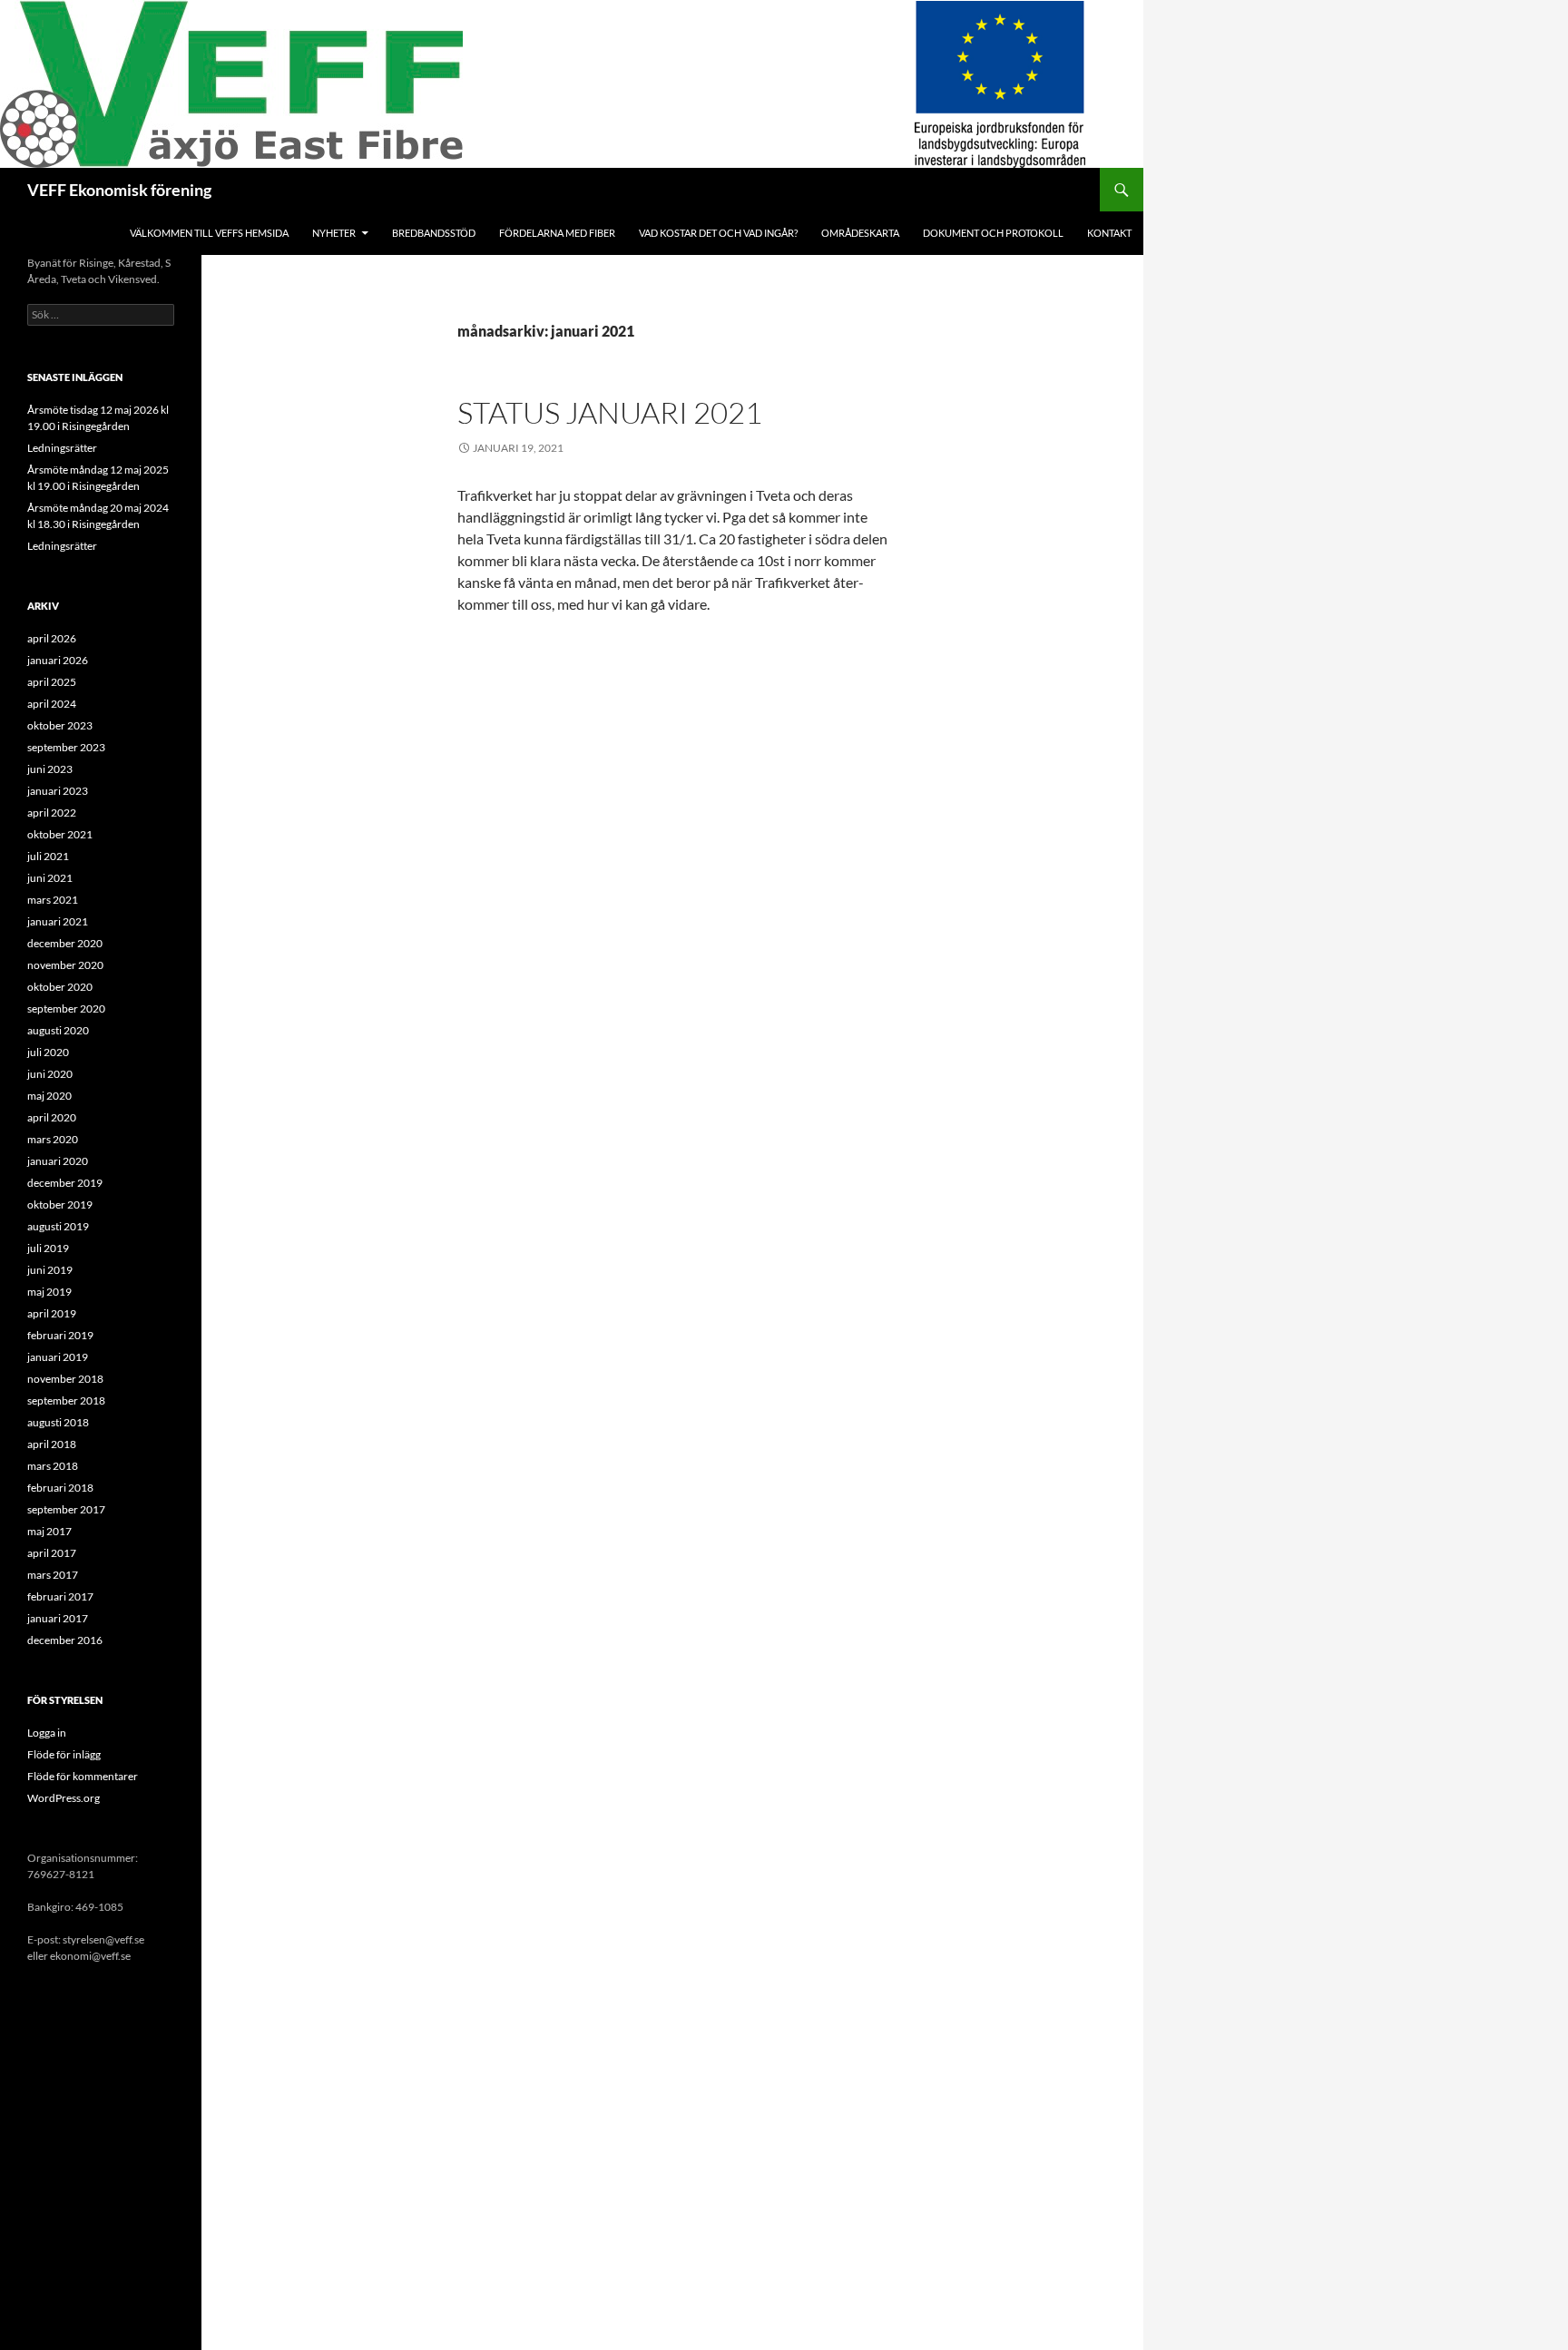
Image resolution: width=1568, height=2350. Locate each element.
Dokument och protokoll (993, 233)
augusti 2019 (58, 1226)
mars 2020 (53, 1139)
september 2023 (66, 747)
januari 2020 (58, 1161)
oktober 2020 (60, 987)
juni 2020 (50, 1074)
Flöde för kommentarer (83, 1776)
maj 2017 (49, 1531)
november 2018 (65, 1379)
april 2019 (52, 1313)
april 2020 (52, 1117)
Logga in (47, 1733)
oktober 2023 (60, 725)
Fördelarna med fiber (557, 233)
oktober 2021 (60, 834)
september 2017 (66, 1509)
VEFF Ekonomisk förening (119, 190)
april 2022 (52, 813)
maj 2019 (49, 1292)
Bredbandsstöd (434, 233)
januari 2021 (58, 921)
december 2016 (65, 1640)
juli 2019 (48, 1248)
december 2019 (65, 1183)
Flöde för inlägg (64, 1754)
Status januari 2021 (610, 412)
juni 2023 (50, 769)
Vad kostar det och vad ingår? (718, 233)
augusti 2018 (58, 1422)
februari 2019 (60, 1335)
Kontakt (1109, 233)
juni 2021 (50, 878)
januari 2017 (58, 1618)
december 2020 (65, 943)
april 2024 (52, 704)
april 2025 (52, 682)
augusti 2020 (58, 1030)
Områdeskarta (860, 233)
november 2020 (65, 965)
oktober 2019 (60, 1204)
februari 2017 (60, 1596)
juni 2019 (50, 1270)
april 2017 (52, 1553)
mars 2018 (53, 1466)
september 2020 (66, 1009)
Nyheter (334, 233)
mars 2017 (53, 1575)
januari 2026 (58, 660)
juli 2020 (48, 1052)
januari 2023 (58, 791)
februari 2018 (60, 1488)
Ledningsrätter (62, 448)
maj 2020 (49, 1096)
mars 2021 (53, 900)
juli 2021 (48, 856)
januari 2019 (58, 1357)
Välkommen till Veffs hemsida (209, 233)
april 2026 (52, 638)
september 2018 (66, 1400)
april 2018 (52, 1444)
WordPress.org (64, 1798)
